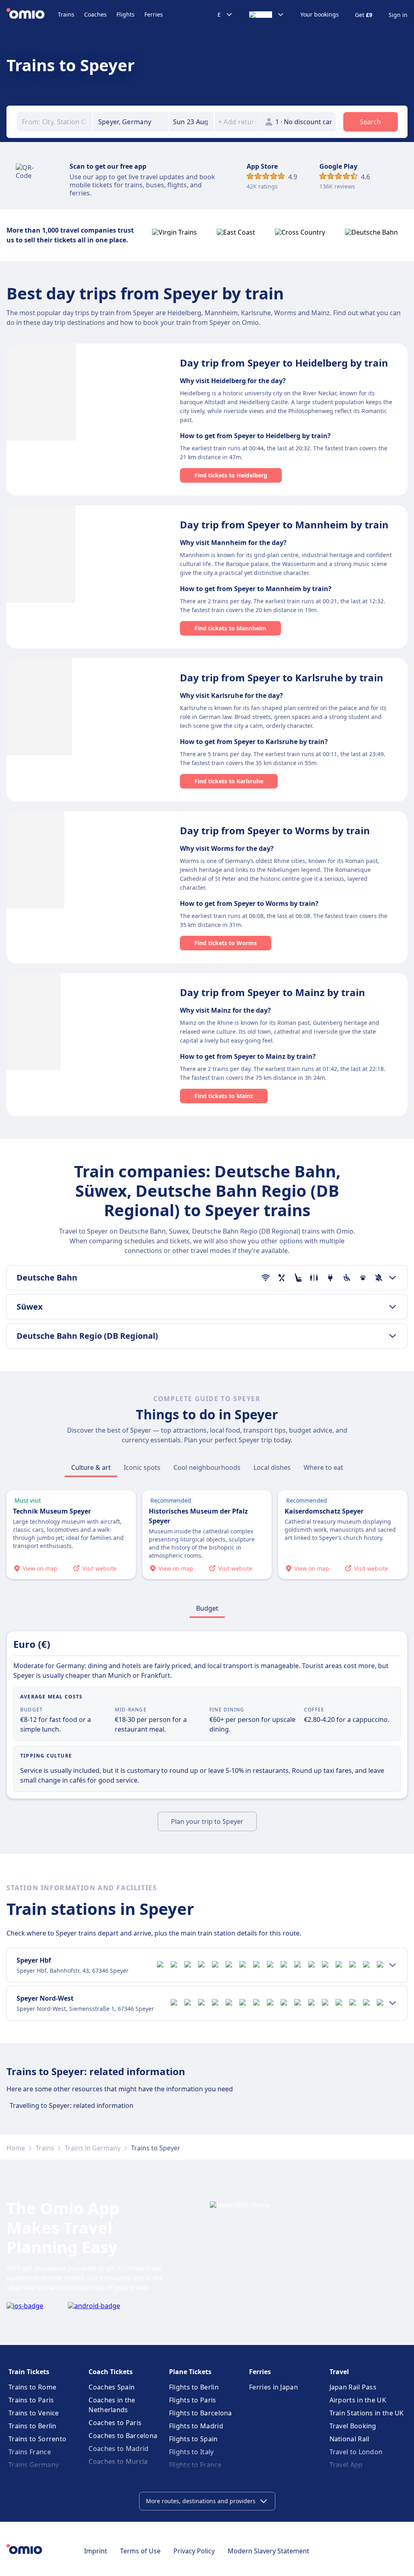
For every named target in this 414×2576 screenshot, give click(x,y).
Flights (126, 14)
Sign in (398, 15)
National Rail (350, 2439)
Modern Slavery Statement (268, 2551)
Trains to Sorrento (37, 2439)
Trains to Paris (31, 2400)
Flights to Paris (193, 2400)
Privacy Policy (194, 2551)
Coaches (95, 14)
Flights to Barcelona (201, 2413)
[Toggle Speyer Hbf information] (393, 1965)
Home (16, 2148)
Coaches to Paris (115, 2423)
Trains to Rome (32, 2387)
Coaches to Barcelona (123, 2436)
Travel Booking (353, 2426)
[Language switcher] (267, 15)
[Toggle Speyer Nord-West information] (393, 2003)
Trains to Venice (34, 2413)
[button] (192, 122)
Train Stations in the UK (367, 2413)
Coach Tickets (111, 2372)
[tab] (91, 1467)
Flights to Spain (193, 2439)
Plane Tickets (190, 2372)
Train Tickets (29, 2372)
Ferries (154, 14)
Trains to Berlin (33, 2426)
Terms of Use (140, 2551)
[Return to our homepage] (32, 15)
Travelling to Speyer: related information (72, 2105)
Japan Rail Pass (353, 2387)
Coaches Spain (112, 2387)
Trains (66, 14)
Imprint (96, 2551)
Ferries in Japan (274, 2387)
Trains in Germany (93, 2148)
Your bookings (320, 15)
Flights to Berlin (194, 2387)
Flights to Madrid (196, 2426)
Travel (339, 2372)
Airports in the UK (358, 2400)
